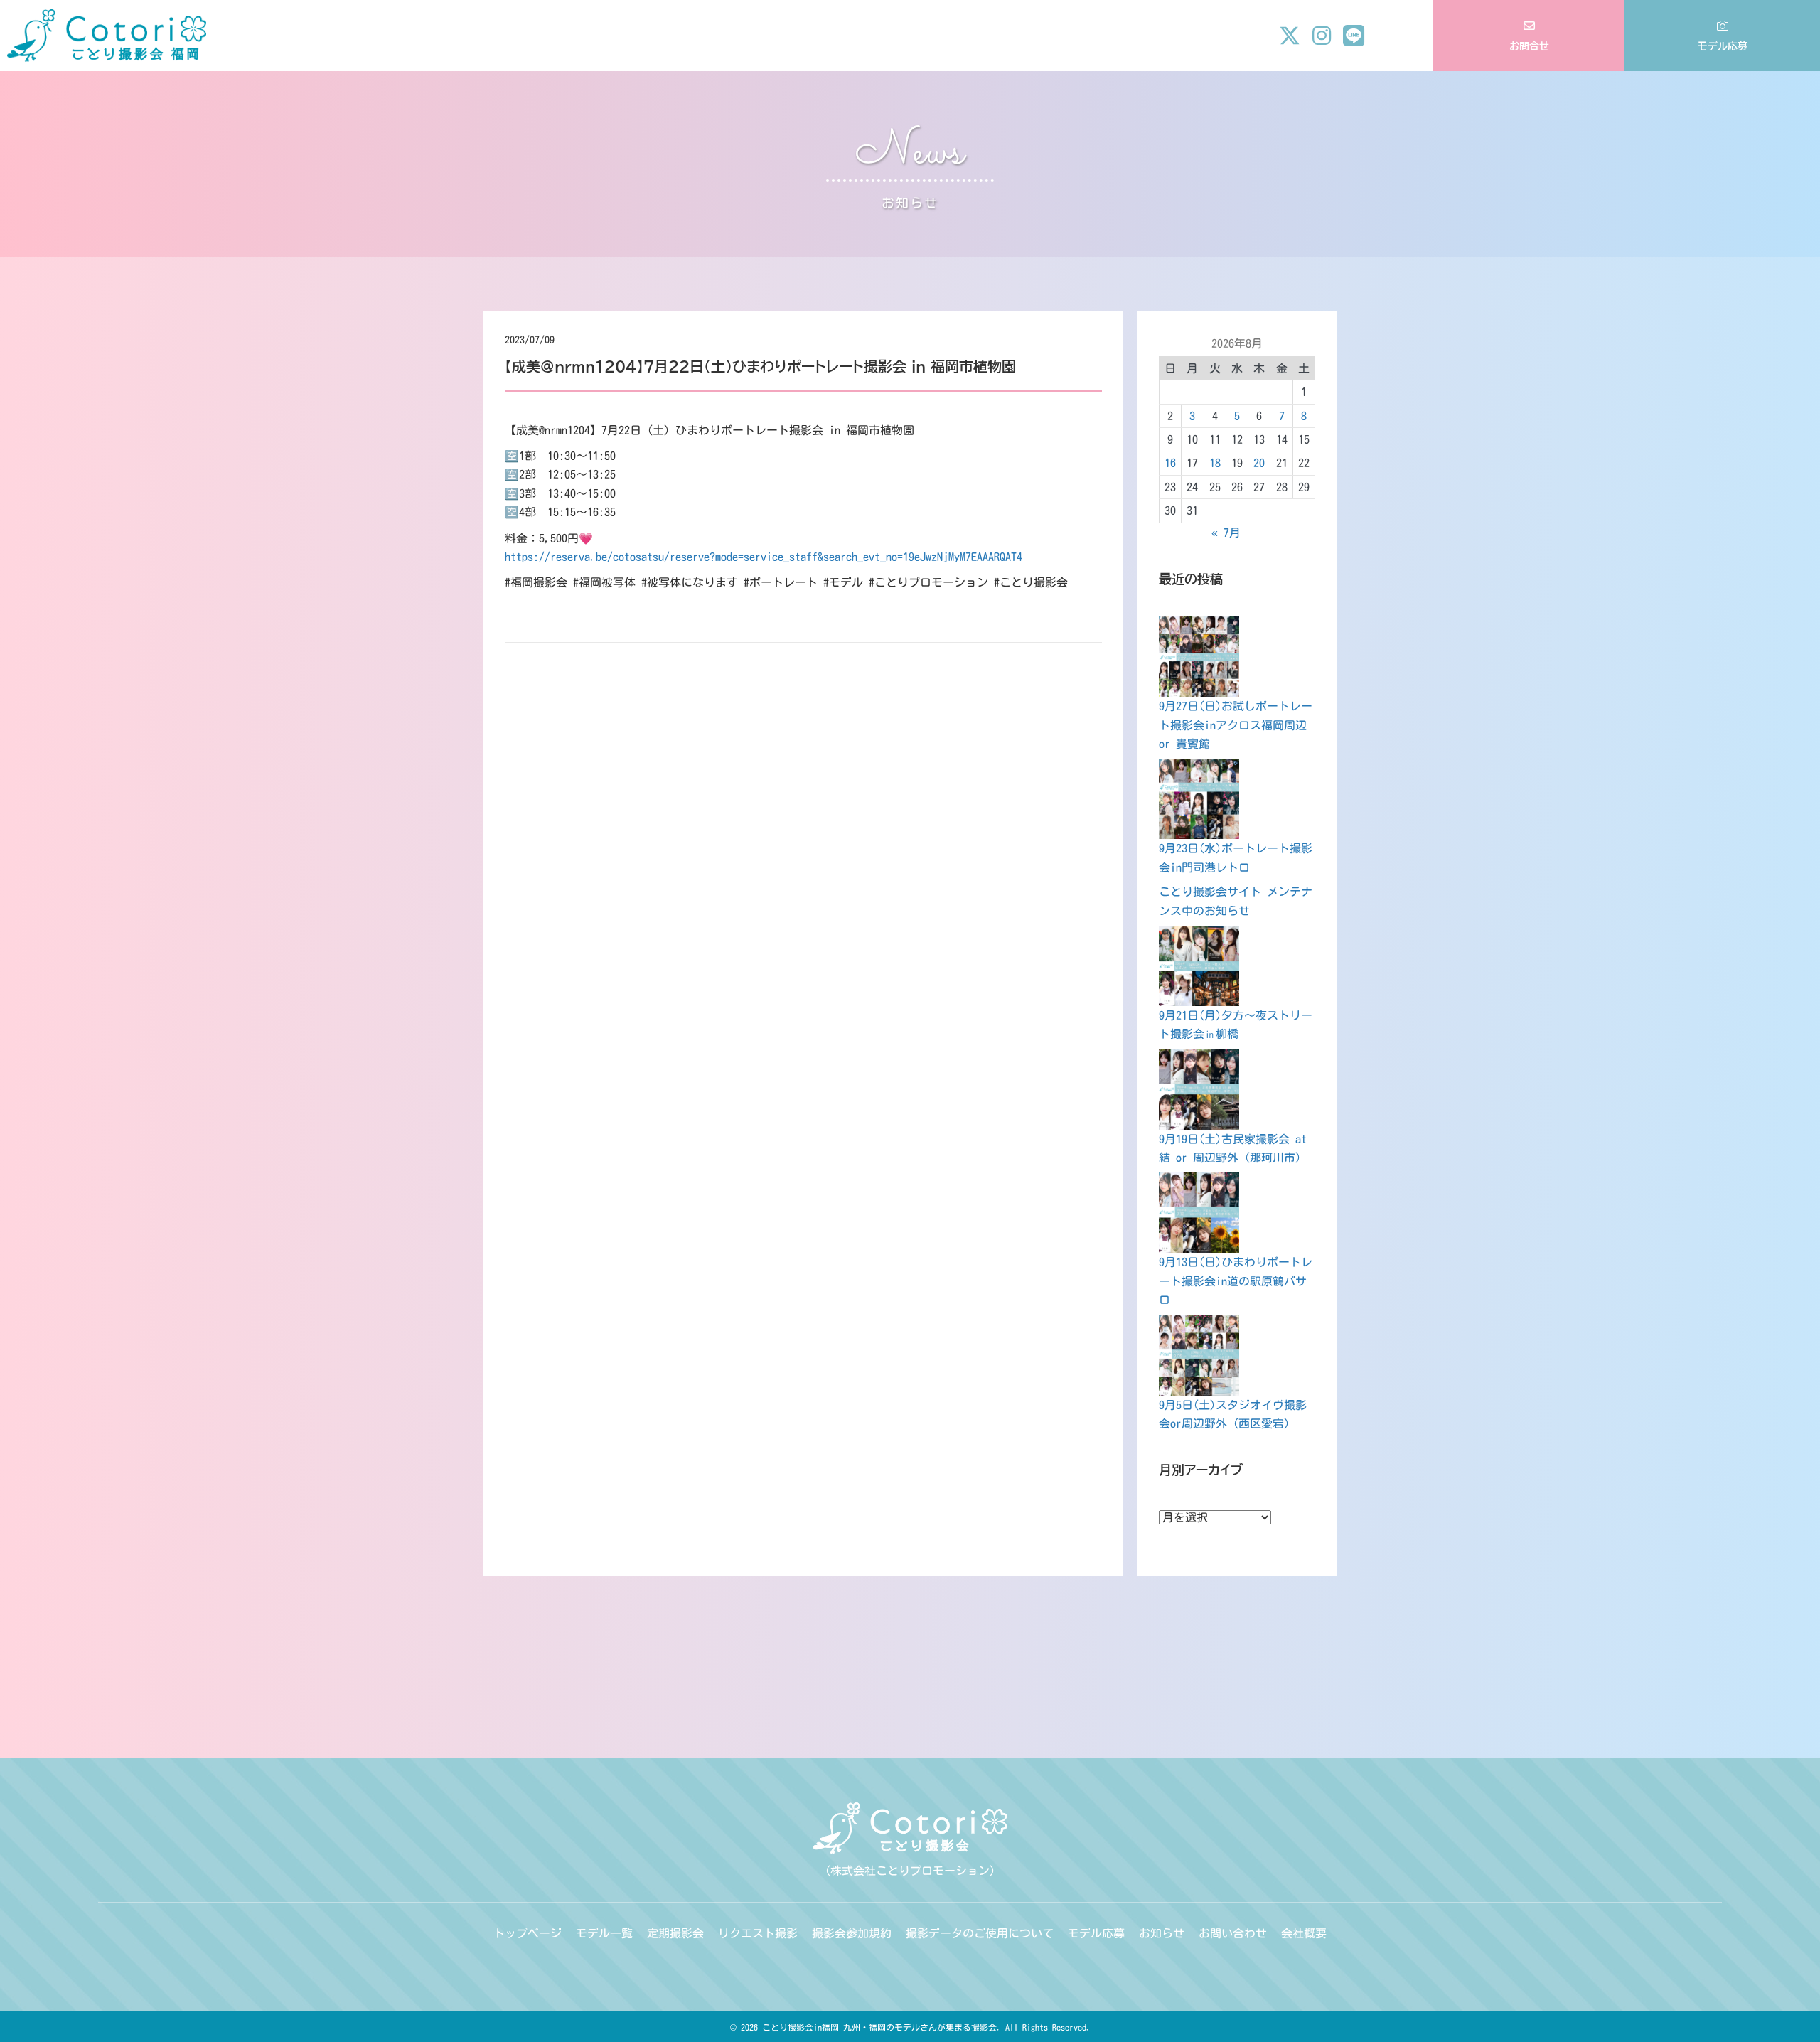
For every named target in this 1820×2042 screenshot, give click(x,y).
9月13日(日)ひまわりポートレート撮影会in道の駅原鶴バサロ (1236, 1281)
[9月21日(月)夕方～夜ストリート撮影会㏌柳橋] (1199, 966)
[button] (1290, 36)
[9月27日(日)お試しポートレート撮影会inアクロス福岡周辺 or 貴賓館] (1199, 657)
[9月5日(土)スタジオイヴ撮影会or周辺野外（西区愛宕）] (1199, 1356)
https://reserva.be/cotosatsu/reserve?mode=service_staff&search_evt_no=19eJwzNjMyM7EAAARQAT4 (764, 557)
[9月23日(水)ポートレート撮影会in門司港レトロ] (1199, 799)
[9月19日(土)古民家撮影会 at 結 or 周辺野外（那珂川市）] (1199, 1090)
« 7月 (1226, 533)
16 (1170, 463)
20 (1259, 463)
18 (1215, 463)
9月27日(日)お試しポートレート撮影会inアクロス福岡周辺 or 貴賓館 (1236, 725)
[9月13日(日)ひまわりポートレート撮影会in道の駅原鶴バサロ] (1199, 1213)
